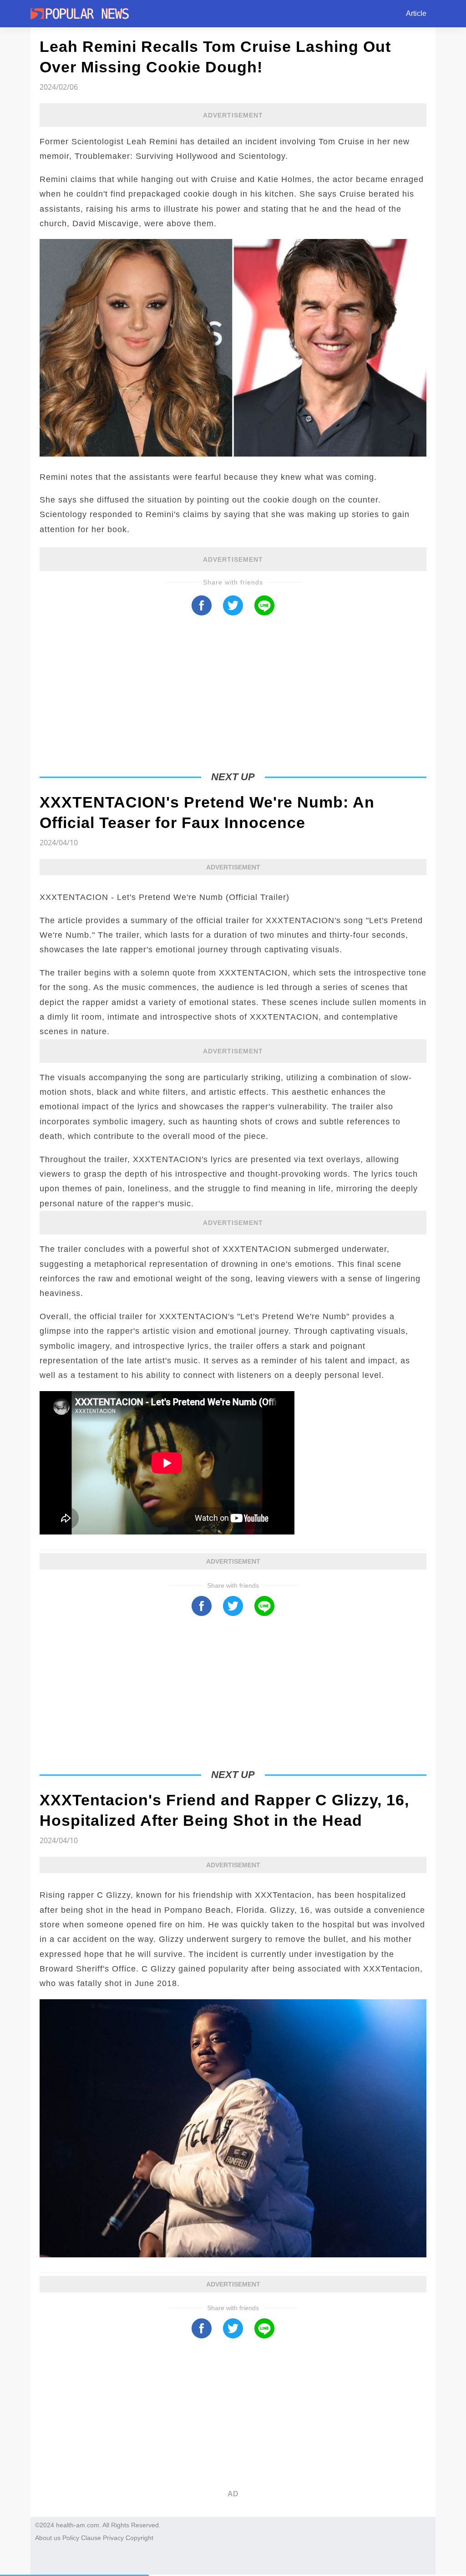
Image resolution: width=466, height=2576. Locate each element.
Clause (91, 2538)
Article (416, 13)
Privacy (113, 2538)
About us (48, 2538)
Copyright (139, 2538)
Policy (71, 2538)
